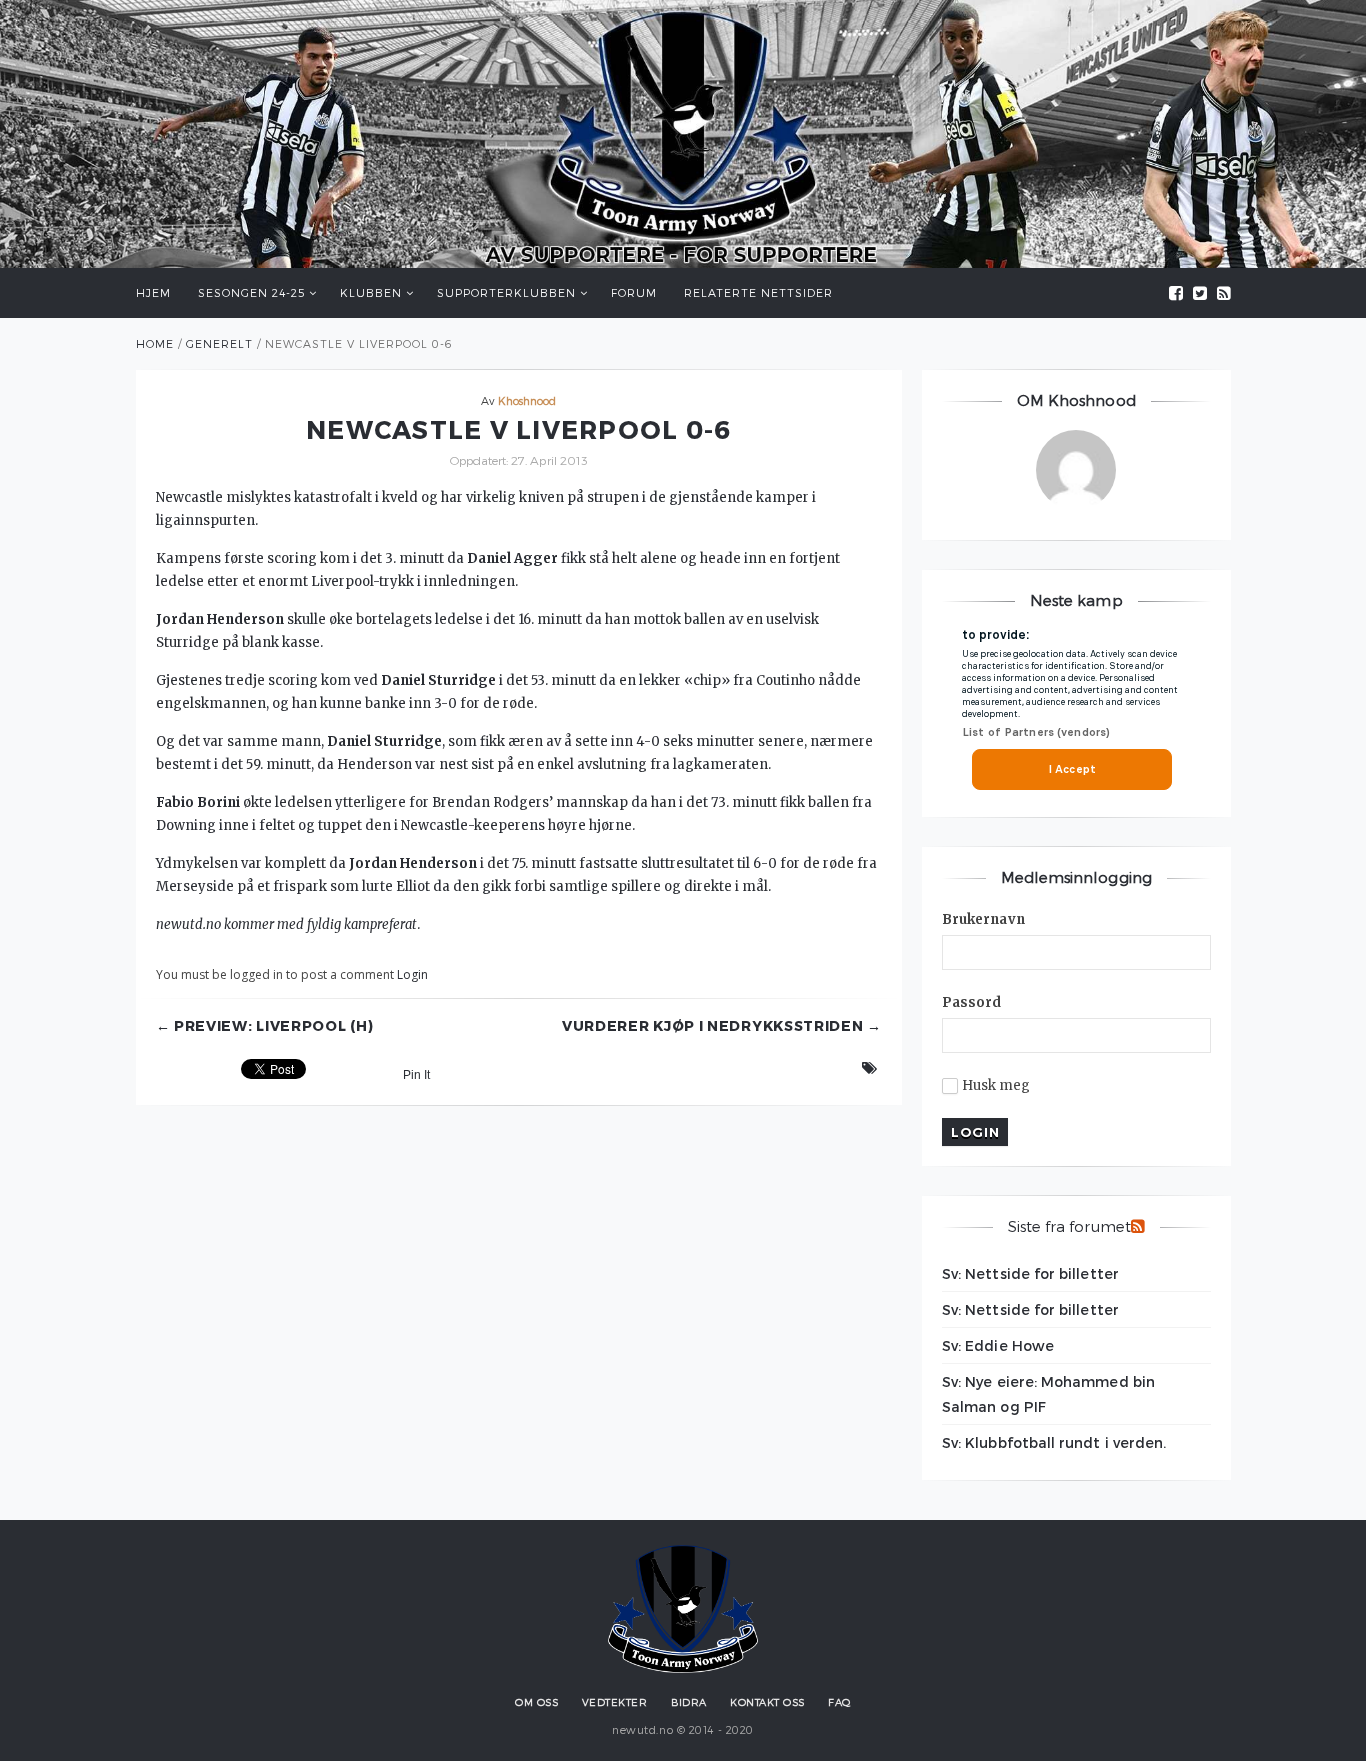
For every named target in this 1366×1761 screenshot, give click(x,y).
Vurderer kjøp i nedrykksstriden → (722, 1026)
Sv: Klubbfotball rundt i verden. (1054, 1442)
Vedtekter (615, 1702)
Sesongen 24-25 (251, 292)
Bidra (689, 1702)
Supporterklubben (506, 292)
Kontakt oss (767, 1702)
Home (155, 343)
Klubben (371, 292)
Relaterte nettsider (758, 292)
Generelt (219, 343)
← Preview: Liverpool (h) (265, 1026)
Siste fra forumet (1069, 1226)
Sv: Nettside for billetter (1030, 1273)
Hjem (153, 292)
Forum (634, 292)
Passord (972, 1002)
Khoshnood (527, 400)
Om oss (536, 1702)
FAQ (839, 1702)
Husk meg (996, 1086)
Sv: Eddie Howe (998, 1345)
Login (412, 974)
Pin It (416, 1075)
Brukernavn (983, 919)
